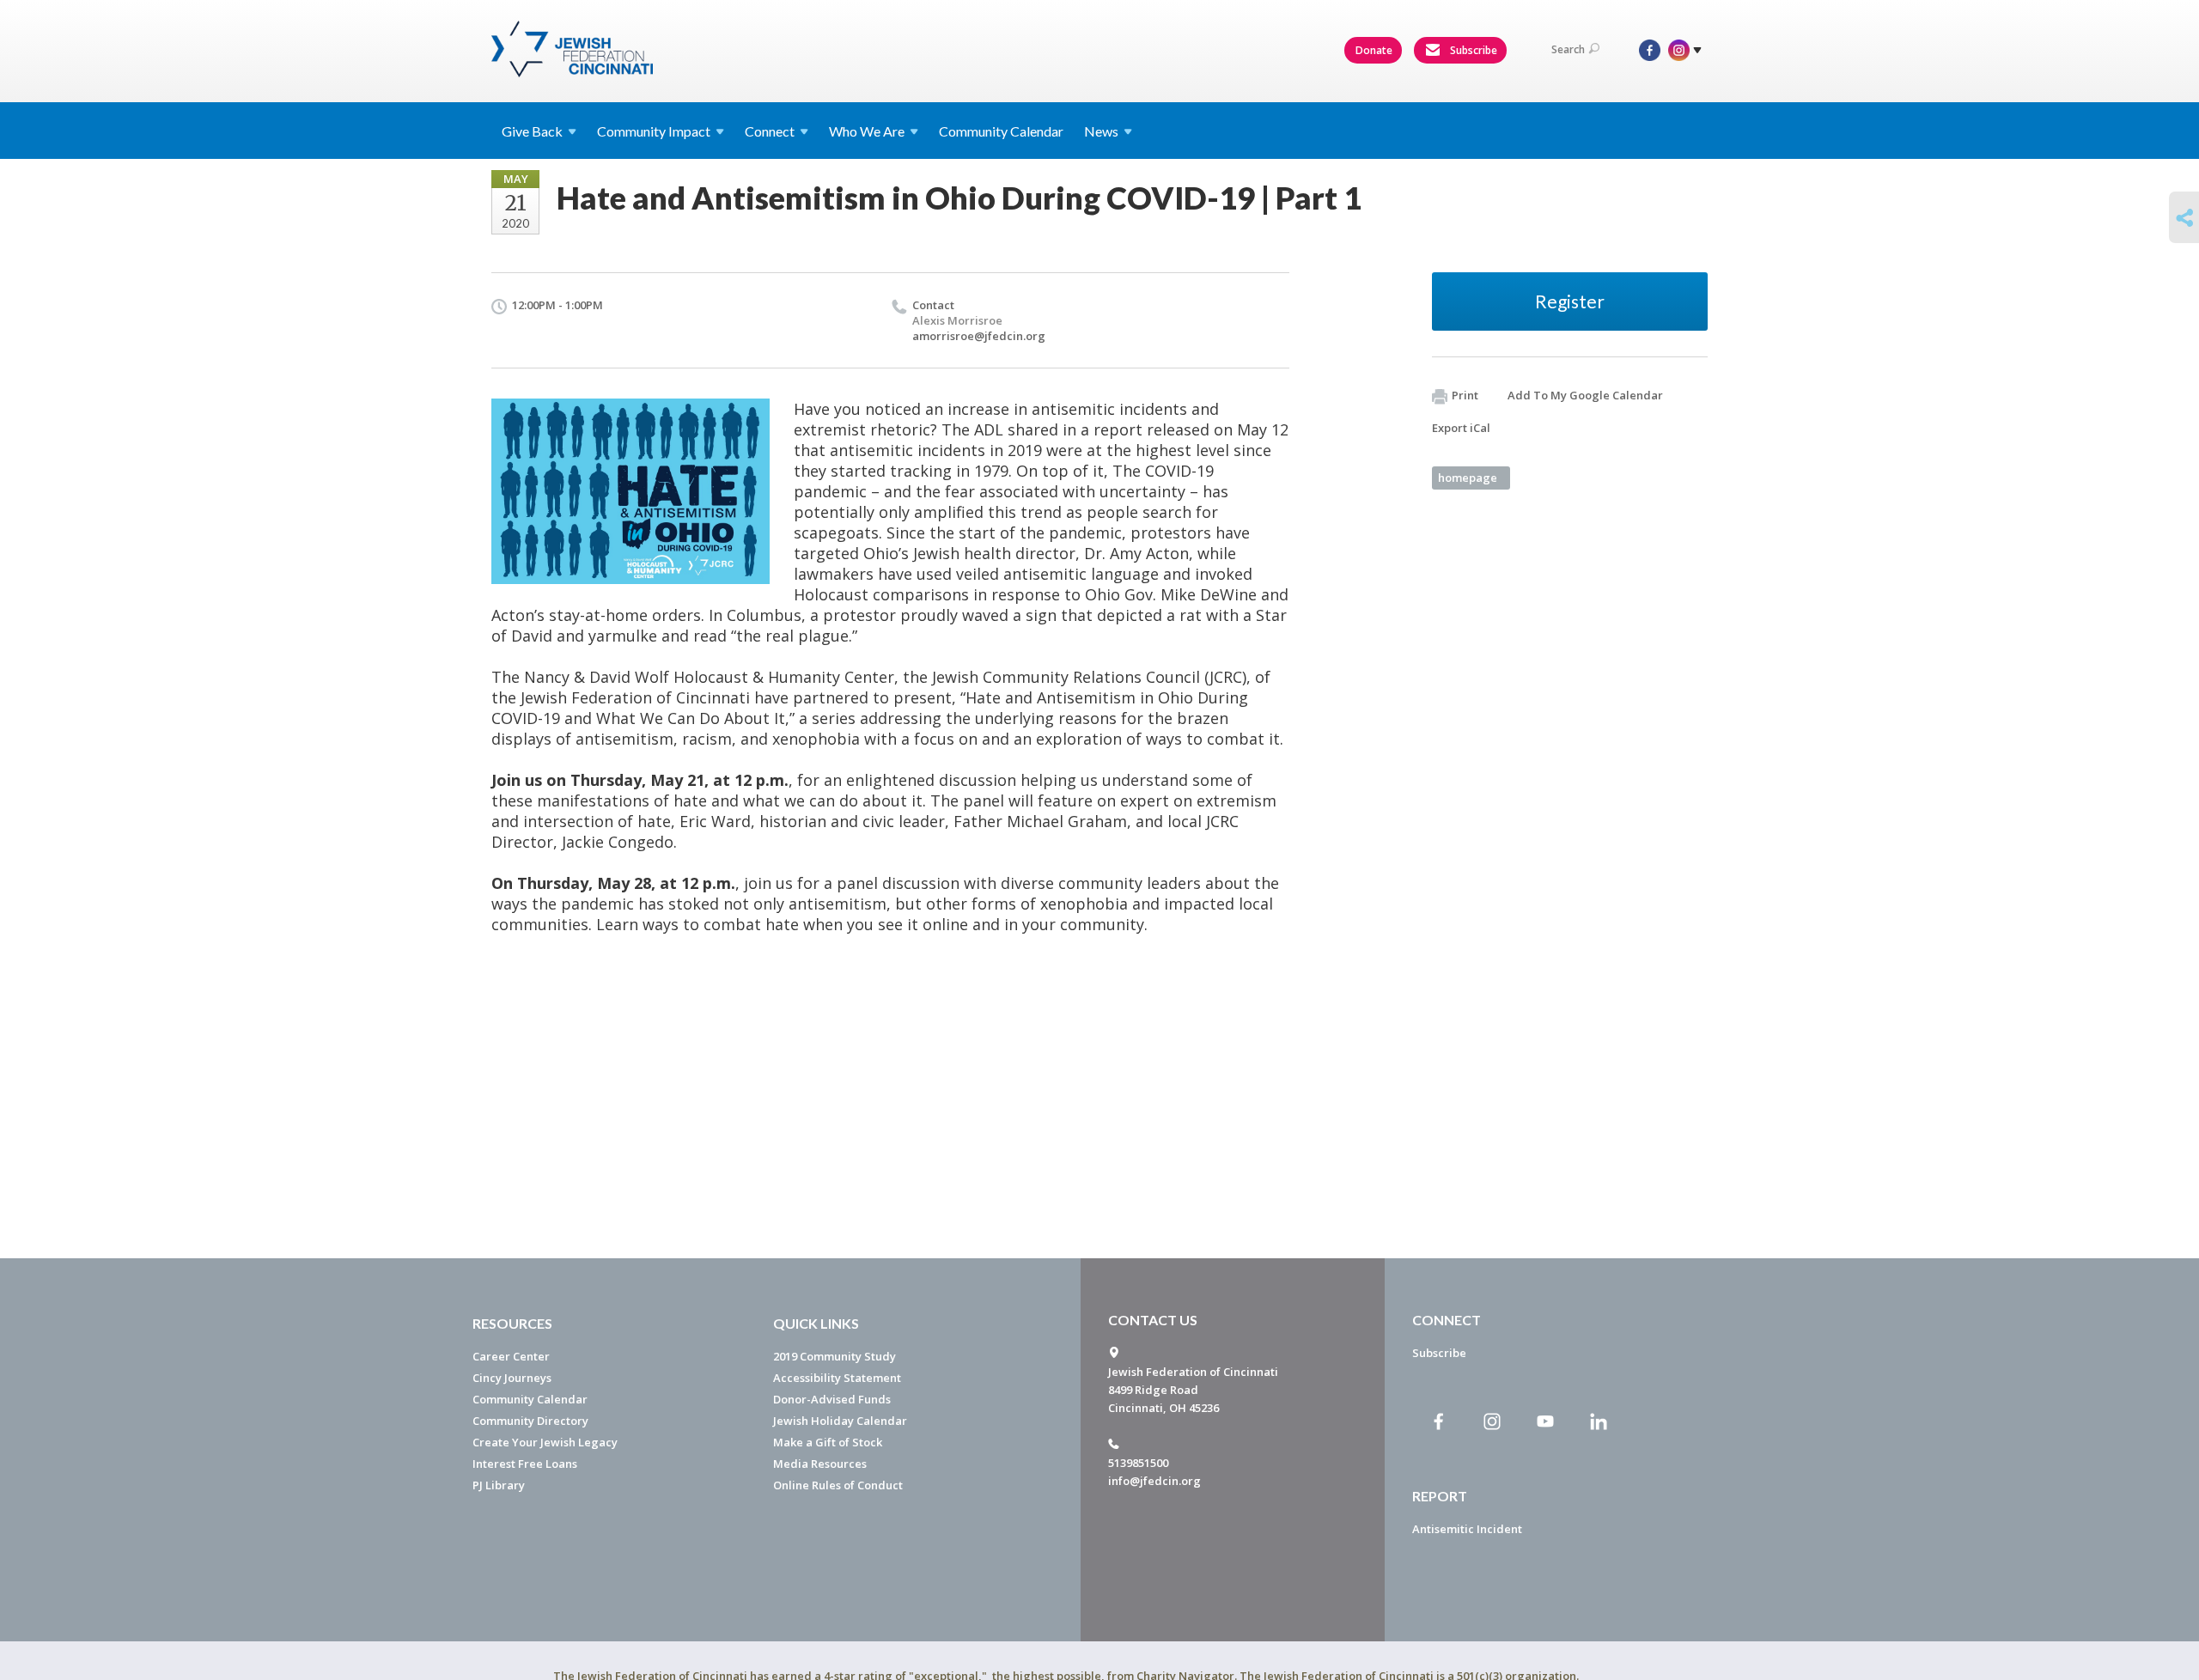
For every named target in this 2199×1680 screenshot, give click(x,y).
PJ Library (499, 1485)
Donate (1374, 50)
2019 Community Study (835, 1356)
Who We (867, 131)
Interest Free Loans (525, 1464)
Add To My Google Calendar (1585, 395)
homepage (1468, 478)
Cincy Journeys (512, 1378)
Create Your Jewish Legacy (545, 1442)
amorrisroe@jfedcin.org (979, 336)
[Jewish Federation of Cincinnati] (574, 49)
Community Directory (530, 1421)
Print (1465, 395)
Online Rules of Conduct (838, 1485)
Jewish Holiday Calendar (840, 1421)
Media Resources (820, 1464)
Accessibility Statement (837, 1378)
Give (532, 131)
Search (1568, 49)
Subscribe (1472, 50)
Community (654, 131)
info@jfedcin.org (1154, 1481)
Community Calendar (1001, 131)
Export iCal (1461, 428)
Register (1570, 301)
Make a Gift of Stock (828, 1442)
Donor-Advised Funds (832, 1399)
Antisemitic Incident (1467, 1529)
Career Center (511, 1356)
